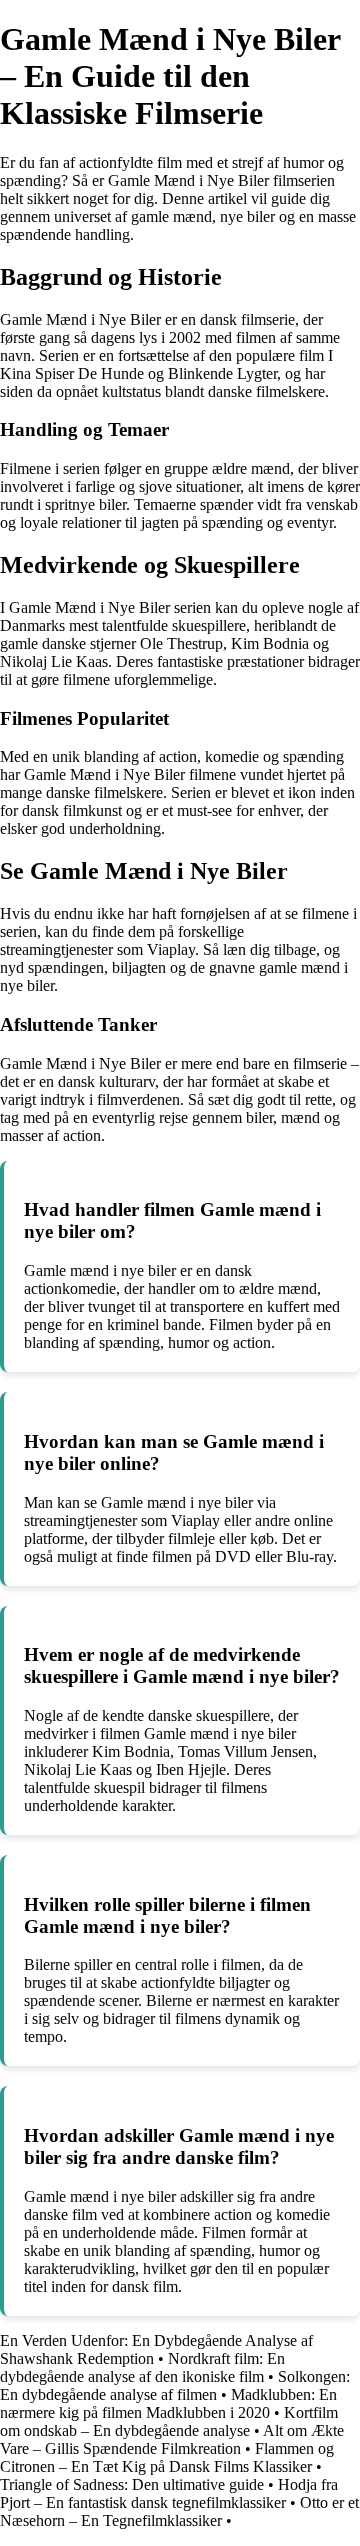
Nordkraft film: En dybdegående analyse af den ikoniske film (142, 2367)
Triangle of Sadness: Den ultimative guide (132, 2484)
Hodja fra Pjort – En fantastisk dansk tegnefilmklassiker (169, 2493)
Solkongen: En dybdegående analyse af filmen (175, 2385)
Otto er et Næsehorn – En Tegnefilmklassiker (179, 2511)
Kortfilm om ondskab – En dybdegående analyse (169, 2421)
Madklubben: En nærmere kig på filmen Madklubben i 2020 (168, 2403)
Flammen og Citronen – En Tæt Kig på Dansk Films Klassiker (167, 2457)
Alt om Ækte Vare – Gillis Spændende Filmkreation (172, 2439)
